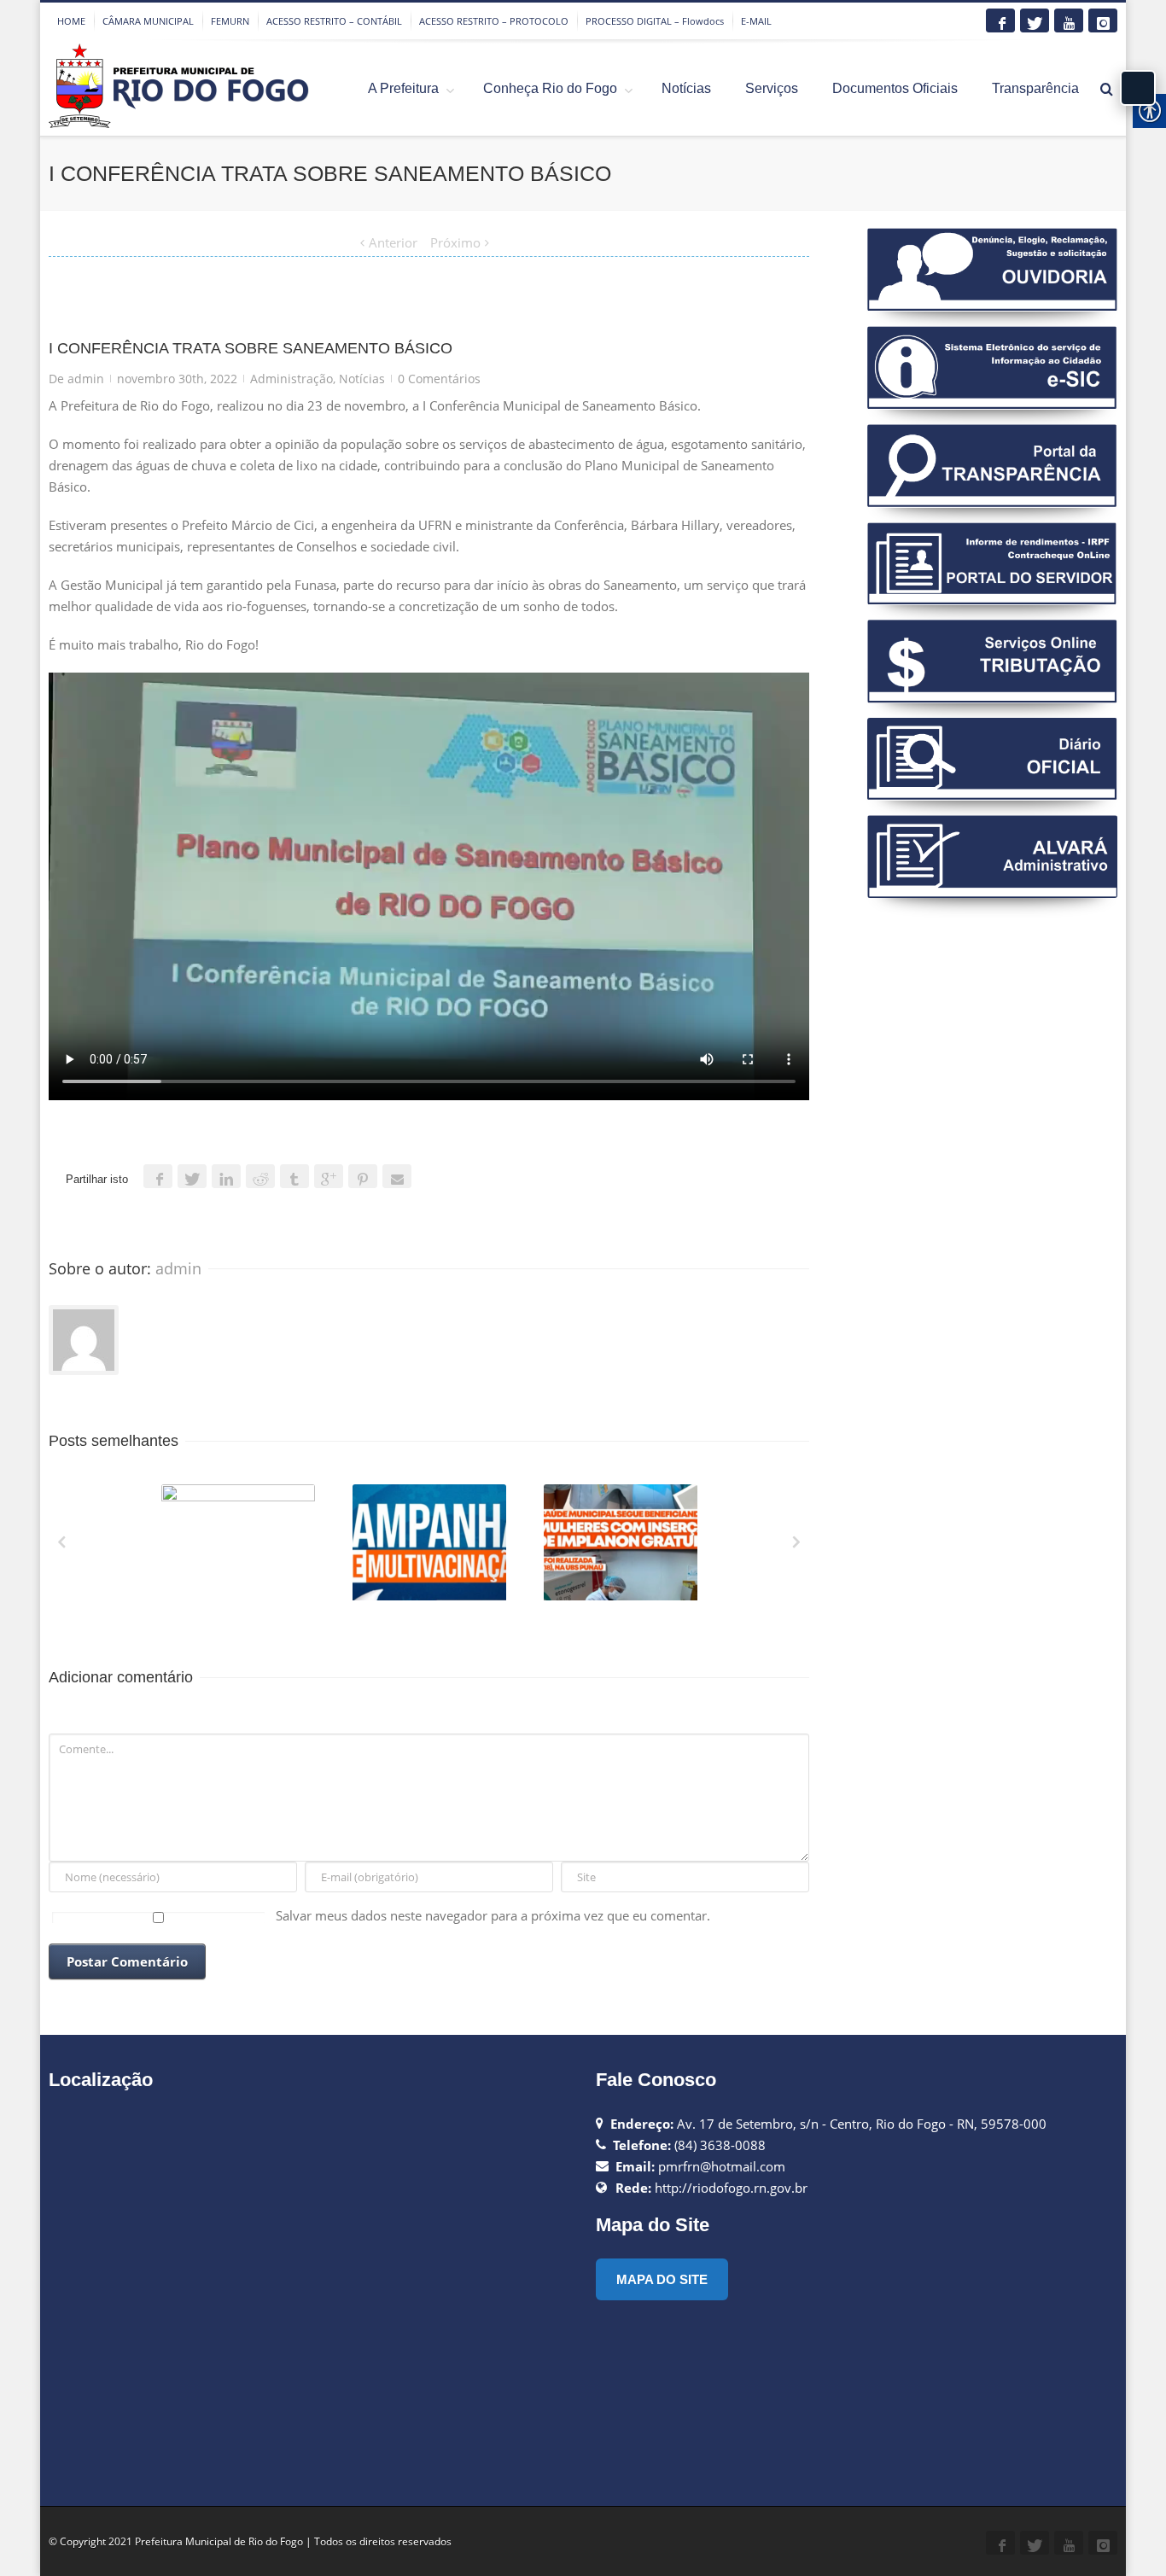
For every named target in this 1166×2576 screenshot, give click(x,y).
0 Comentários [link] (439, 379)
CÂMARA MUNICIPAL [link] (148, 21)
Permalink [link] (207, 1507)
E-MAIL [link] (756, 21)
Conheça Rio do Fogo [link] (550, 88)
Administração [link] (291, 379)
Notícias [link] (686, 88)
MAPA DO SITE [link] (662, 2279)
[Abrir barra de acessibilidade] (1138, 88)
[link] (1000, 20)
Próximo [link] (455, 242)
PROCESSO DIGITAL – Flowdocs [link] (655, 21)
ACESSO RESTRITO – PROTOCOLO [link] (494, 21)
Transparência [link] (1035, 88)
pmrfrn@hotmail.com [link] (722, 2166)
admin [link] (86, 379)
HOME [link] (71, 21)
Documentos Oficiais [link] (895, 88)
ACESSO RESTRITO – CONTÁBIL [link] (334, 21)
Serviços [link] (772, 88)
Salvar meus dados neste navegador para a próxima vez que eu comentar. (493, 1915)
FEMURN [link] (230, 21)
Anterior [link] (393, 242)
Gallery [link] (240, 1550)
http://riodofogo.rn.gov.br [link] (731, 2188)
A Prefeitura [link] (403, 88)
